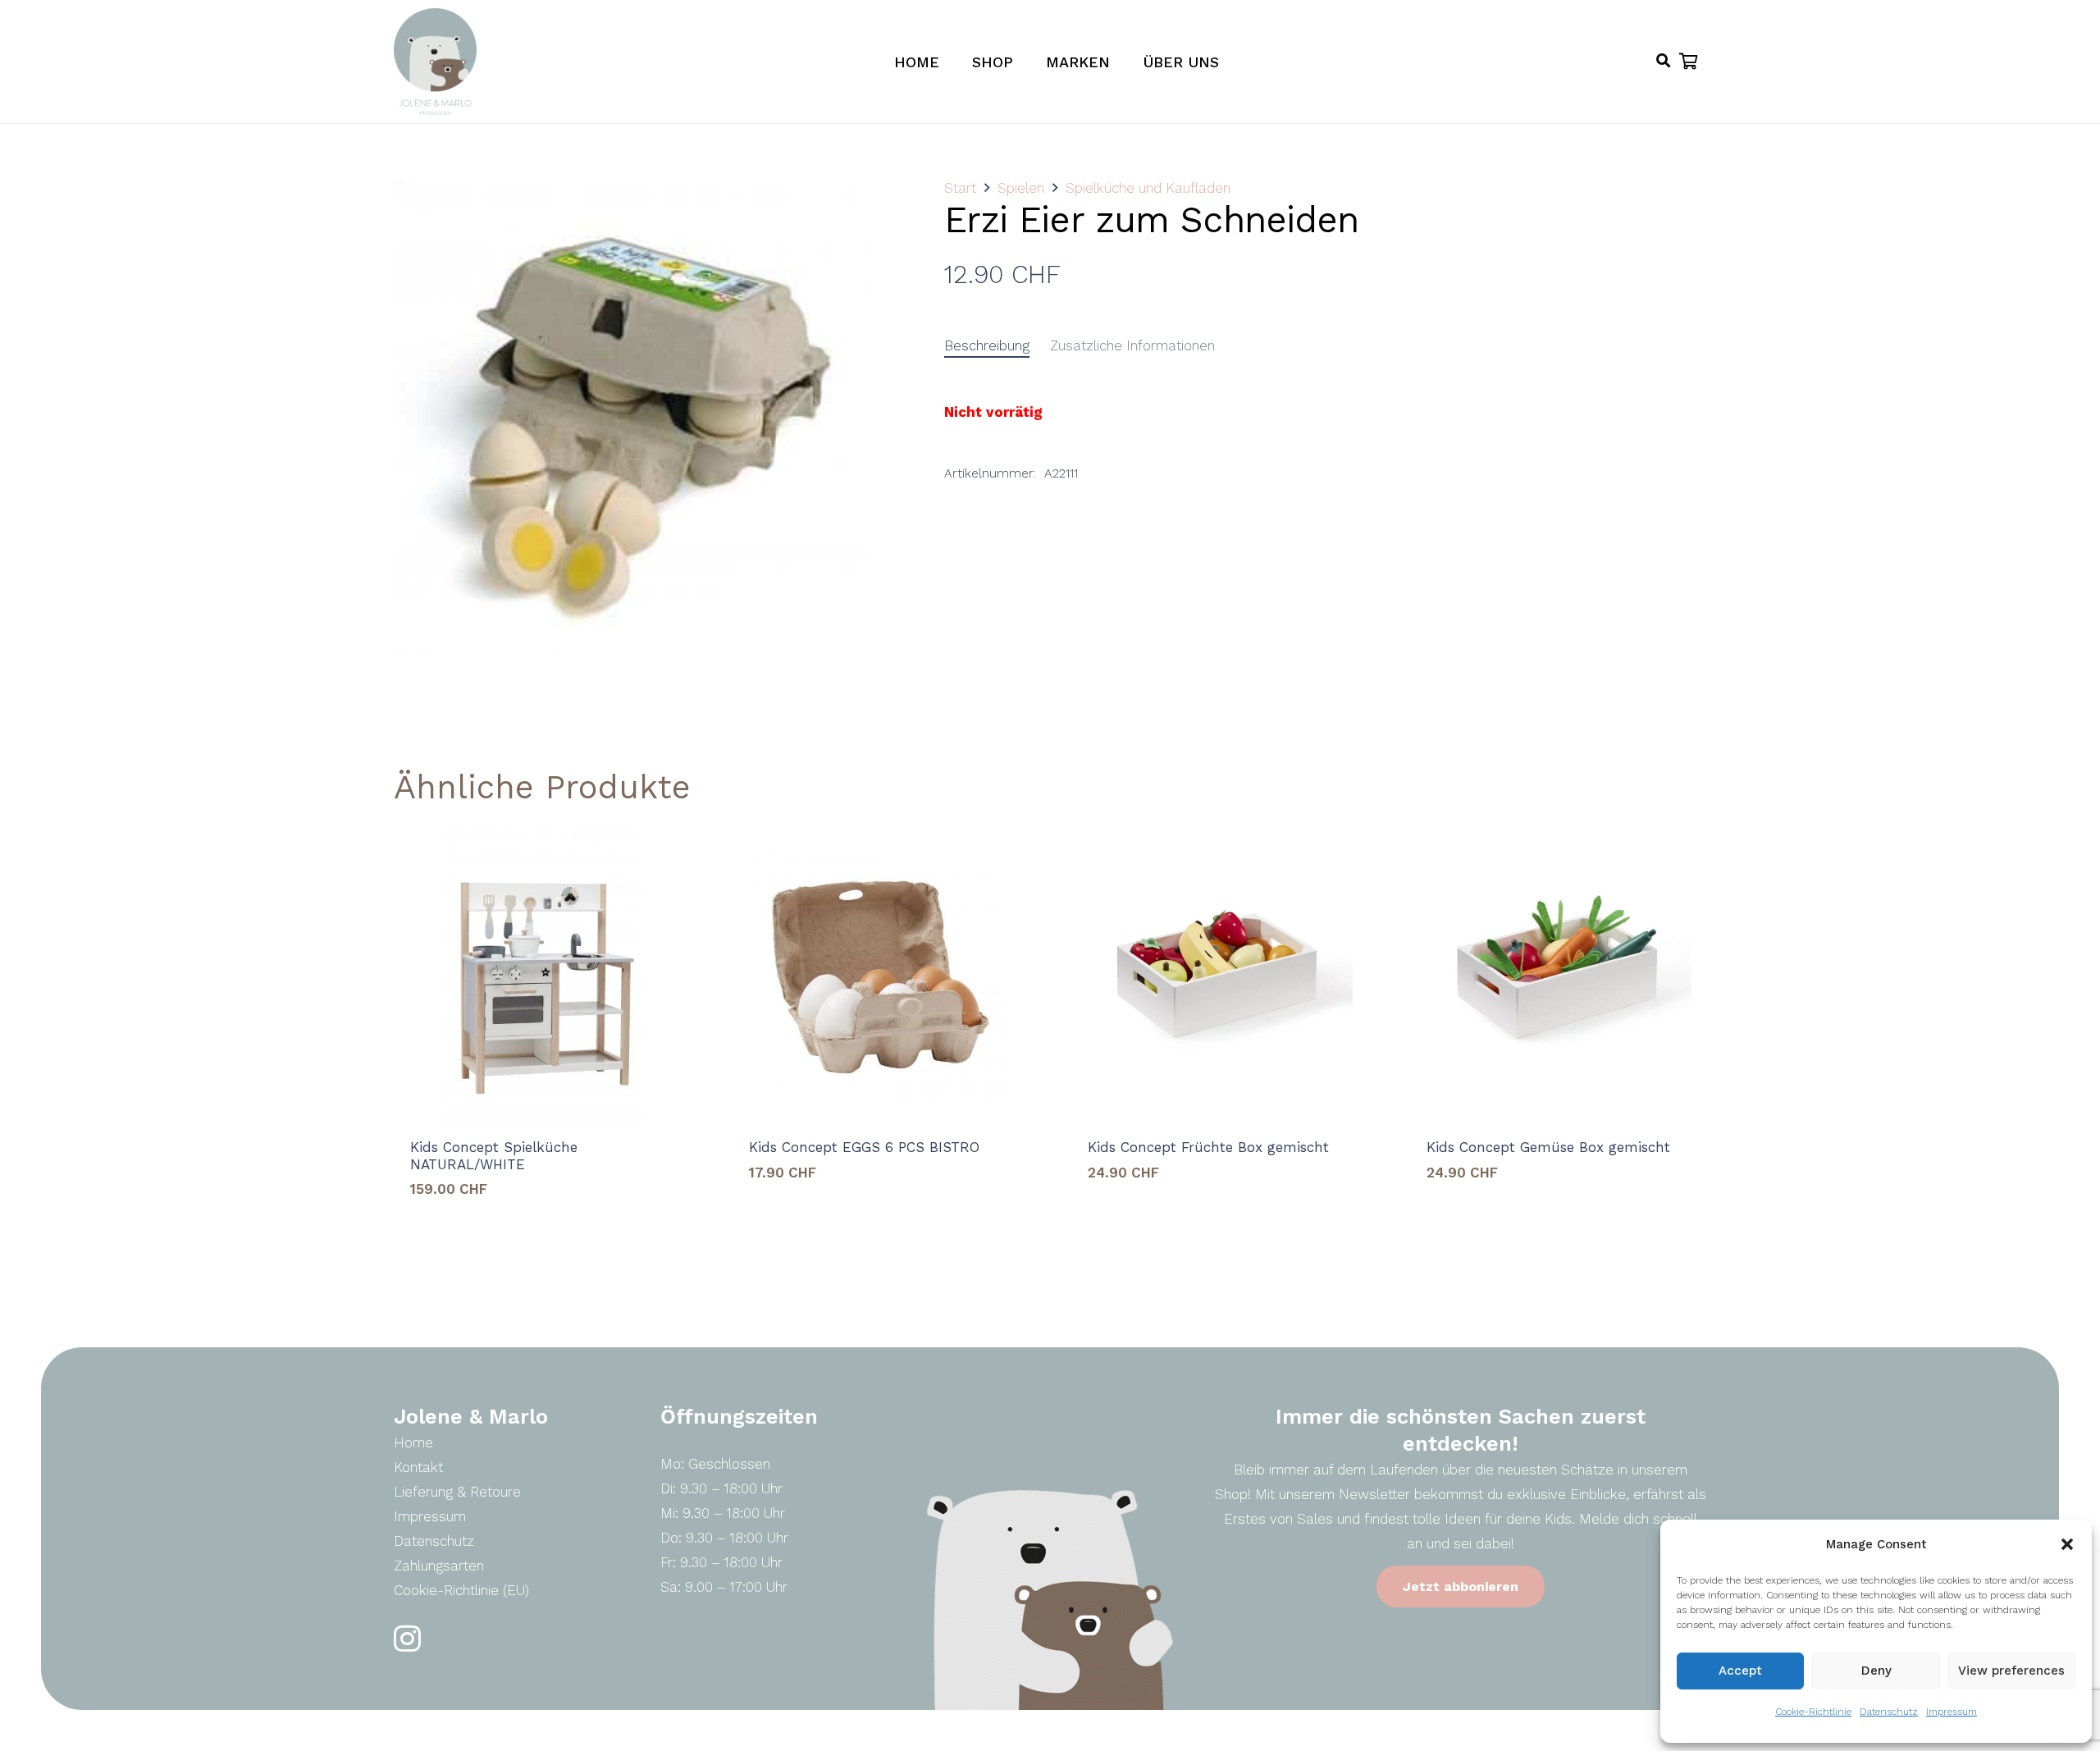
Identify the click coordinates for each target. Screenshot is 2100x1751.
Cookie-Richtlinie (1813, 1712)
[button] (2067, 1544)
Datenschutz (1889, 1712)
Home (413, 1442)
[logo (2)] (435, 62)
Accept (1740, 1671)
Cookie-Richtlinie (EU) (461, 1590)
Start (960, 188)
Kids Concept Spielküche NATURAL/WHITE (494, 1155)
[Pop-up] (1663, 62)
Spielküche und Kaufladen (1148, 188)
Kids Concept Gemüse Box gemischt (1548, 1147)
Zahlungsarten (439, 1566)
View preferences (2011, 1671)
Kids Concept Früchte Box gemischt (1208, 1147)
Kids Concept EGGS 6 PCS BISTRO (864, 1147)
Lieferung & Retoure (457, 1492)
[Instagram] (407, 1639)
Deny (1876, 1671)
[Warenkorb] (1688, 62)
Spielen (1021, 188)
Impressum (1952, 1712)
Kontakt (418, 1467)
